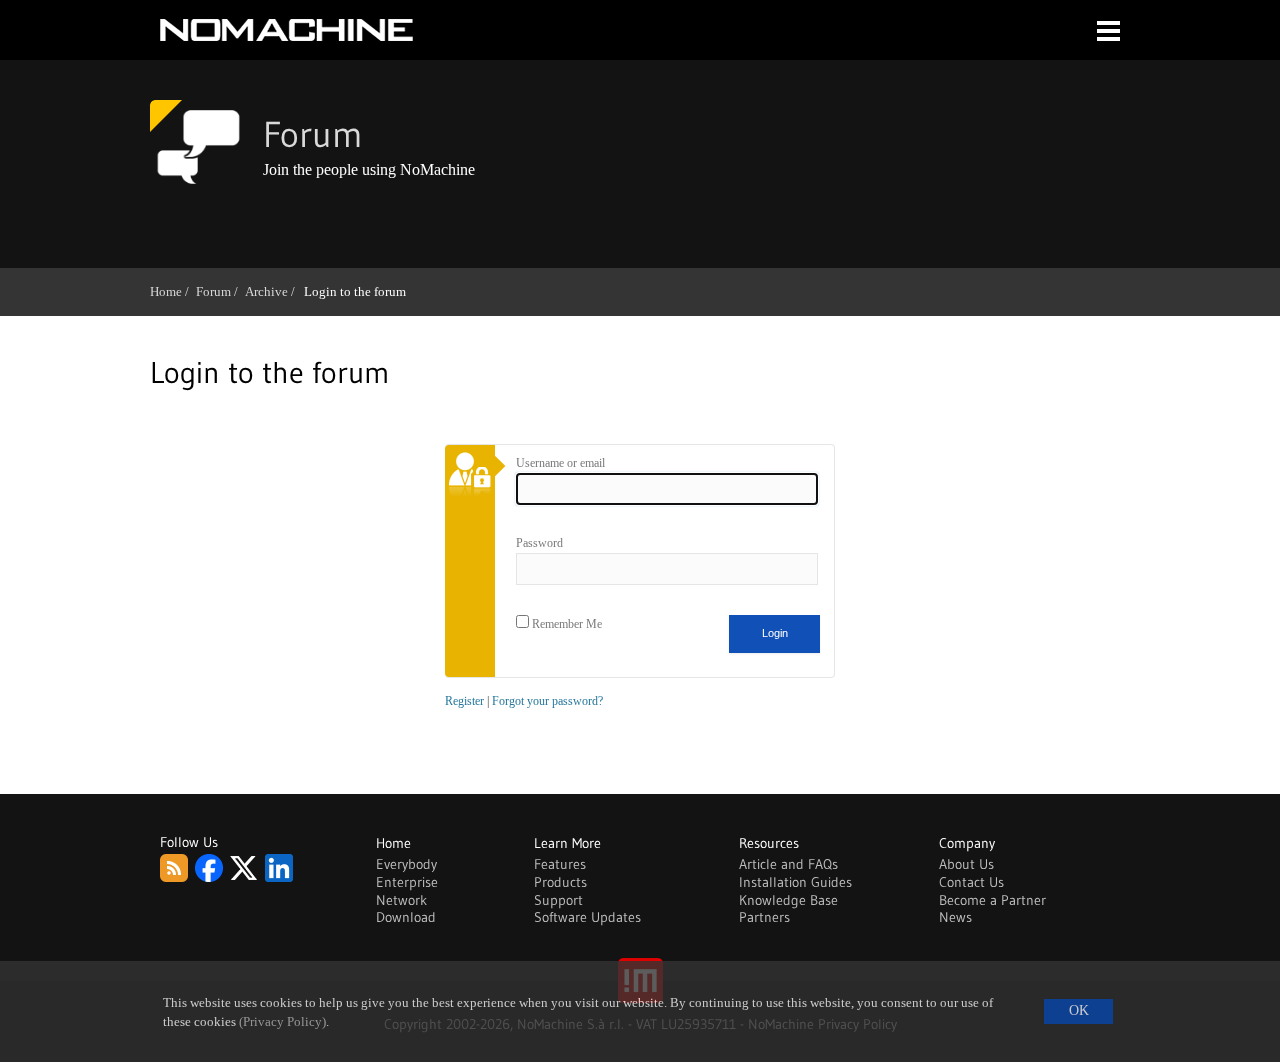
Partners (764, 917)
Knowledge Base (788, 900)
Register (464, 701)
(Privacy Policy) (282, 1022)
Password (539, 543)
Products (560, 882)
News (955, 917)
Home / (173, 291)
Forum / (220, 291)
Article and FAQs (788, 864)
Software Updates (587, 917)
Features (560, 864)
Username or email (560, 463)
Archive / (273, 291)
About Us (966, 864)
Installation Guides (795, 882)
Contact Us (971, 882)
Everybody (406, 864)
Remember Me (565, 624)
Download (406, 917)
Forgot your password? (547, 701)
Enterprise (407, 882)
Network (401, 900)
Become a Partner (992, 900)
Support (558, 900)
